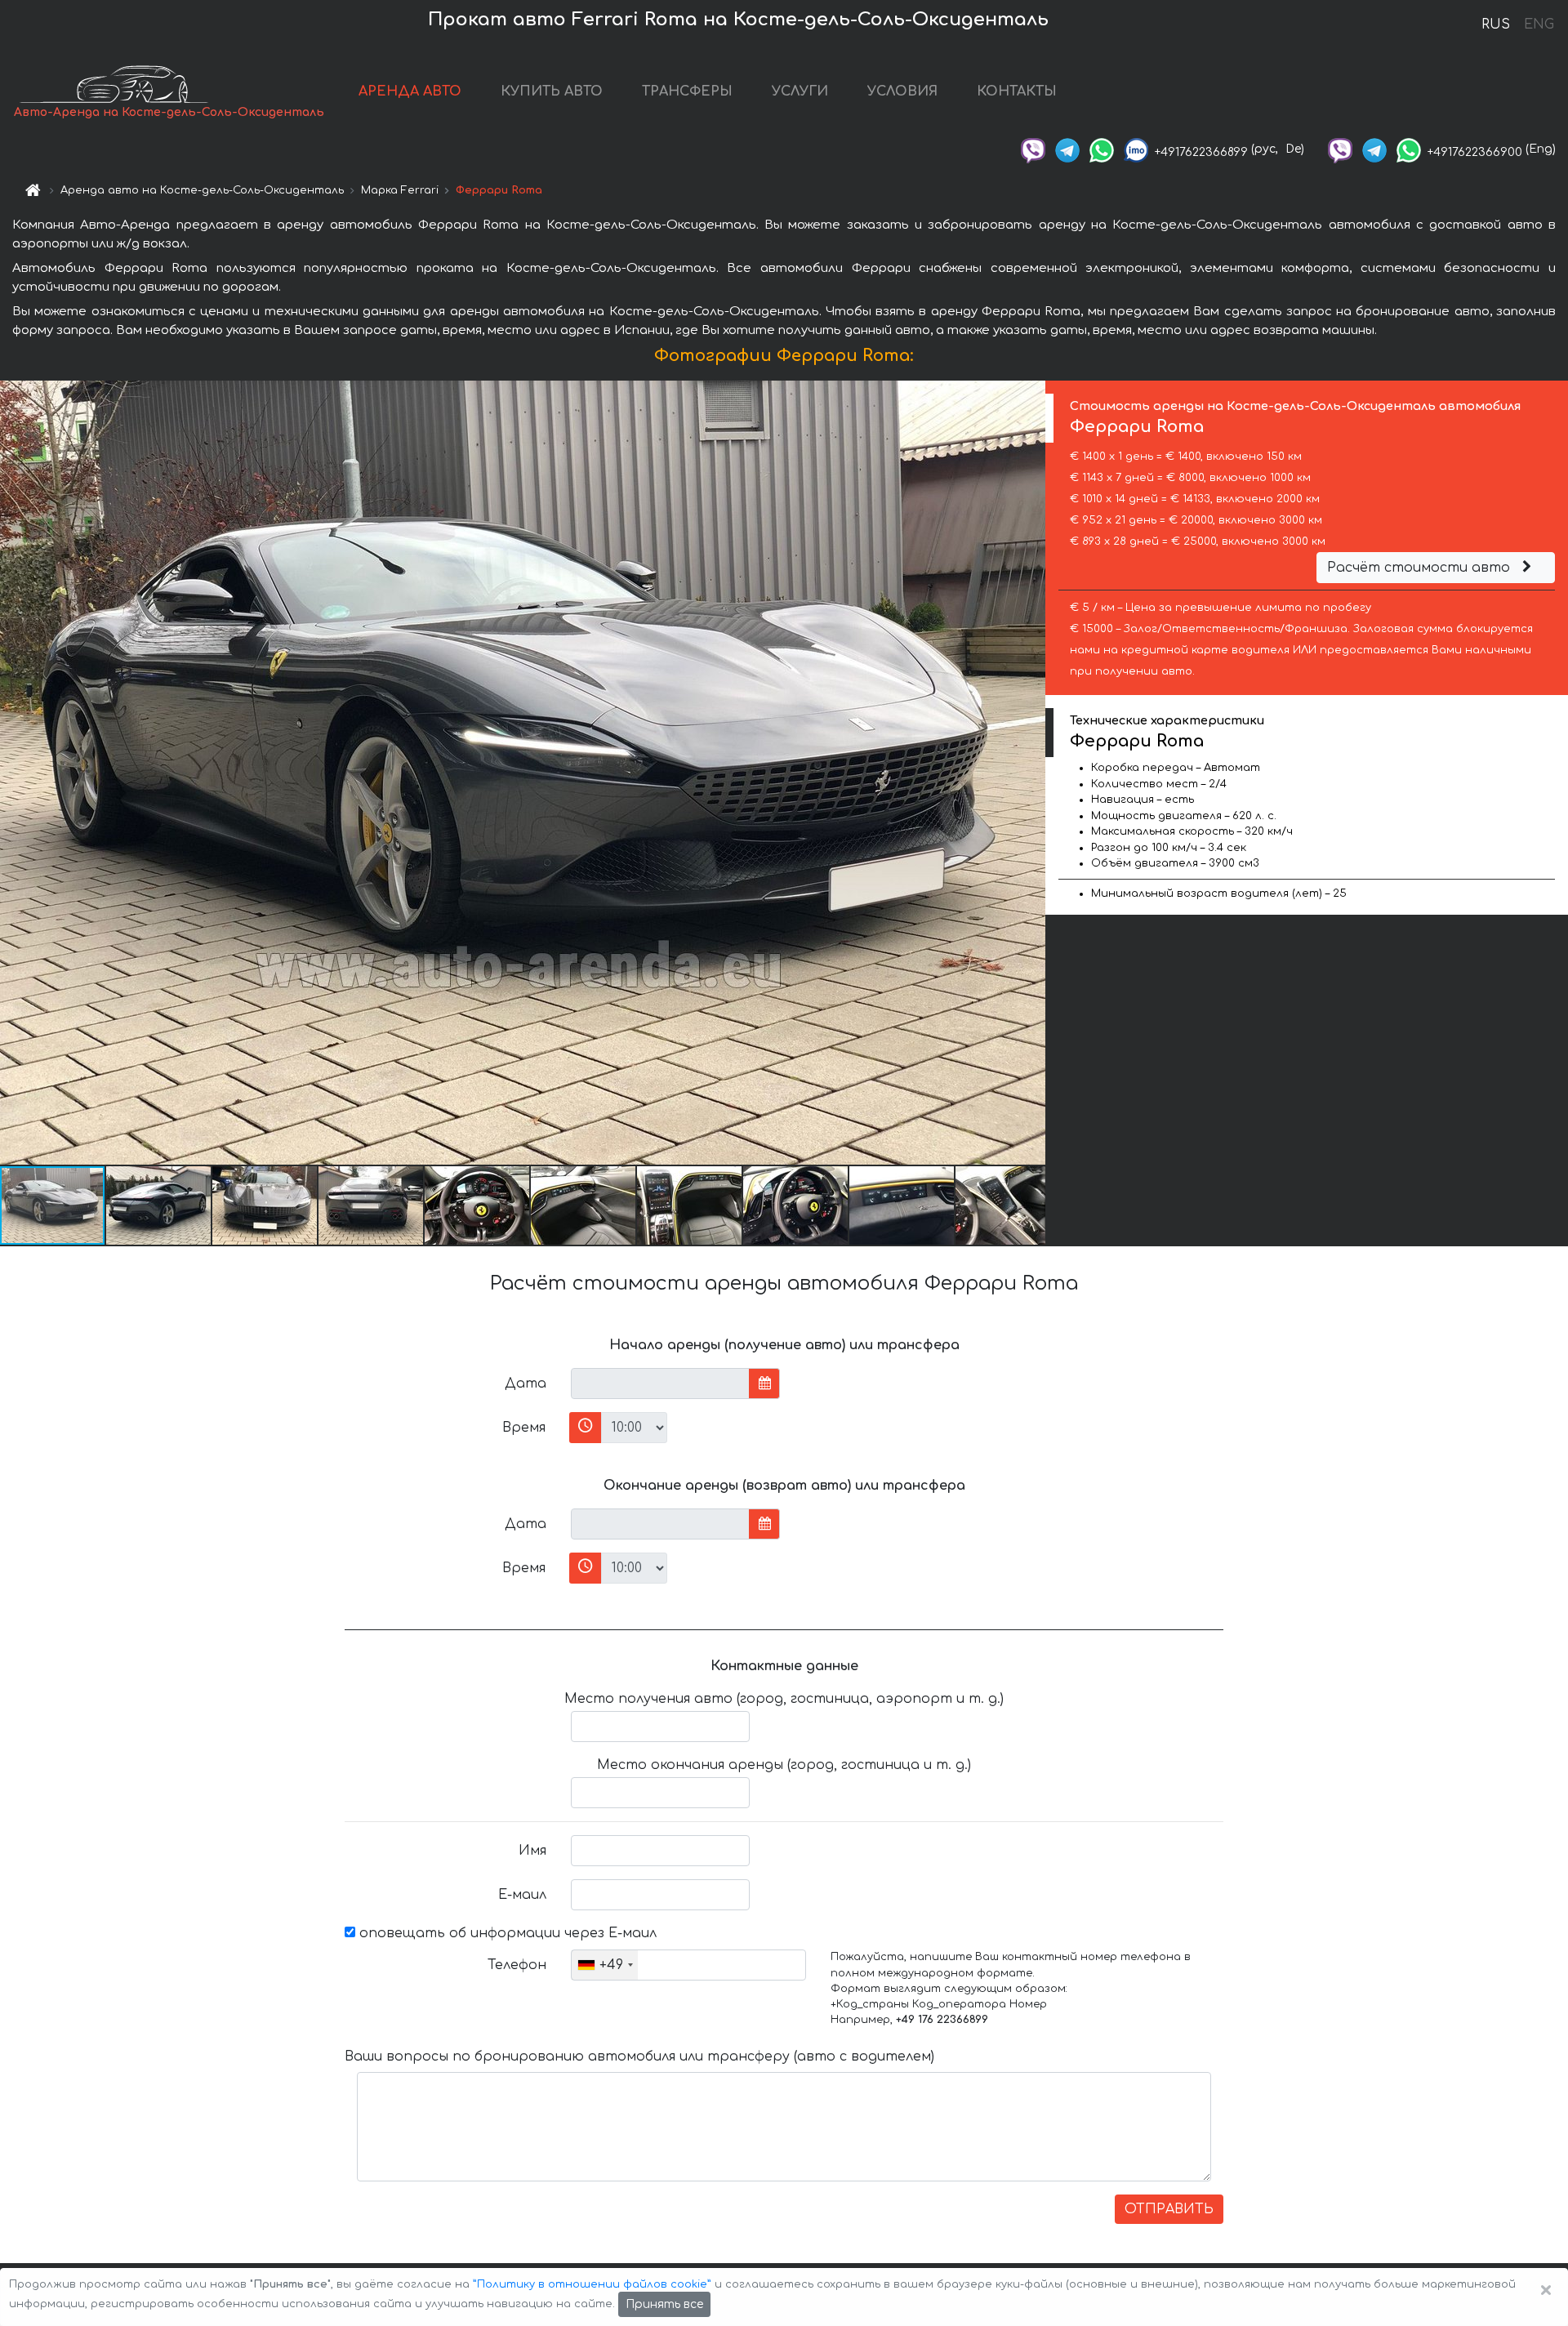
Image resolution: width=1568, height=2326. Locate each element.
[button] (159, 1205)
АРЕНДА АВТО (410, 91)
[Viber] (1033, 149)
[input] (660, 1384)
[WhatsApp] (1102, 149)
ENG (1539, 25)
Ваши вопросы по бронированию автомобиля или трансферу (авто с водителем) (639, 2056)
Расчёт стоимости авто (1421, 568)
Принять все (664, 2304)
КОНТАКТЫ (1017, 91)
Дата (526, 1384)
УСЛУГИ (800, 91)
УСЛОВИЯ (902, 91)
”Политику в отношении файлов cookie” (592, 2284)
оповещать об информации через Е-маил (506, 1933)
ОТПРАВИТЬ (1169, 2209)
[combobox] (605, 1965)
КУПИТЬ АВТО (552, 91)
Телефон (517, 1965)
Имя (532, 1851)
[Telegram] (1067, 149)
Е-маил (522, 1895)
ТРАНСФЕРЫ (687, 91)
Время (524, 1428)
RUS (1496, 25)
